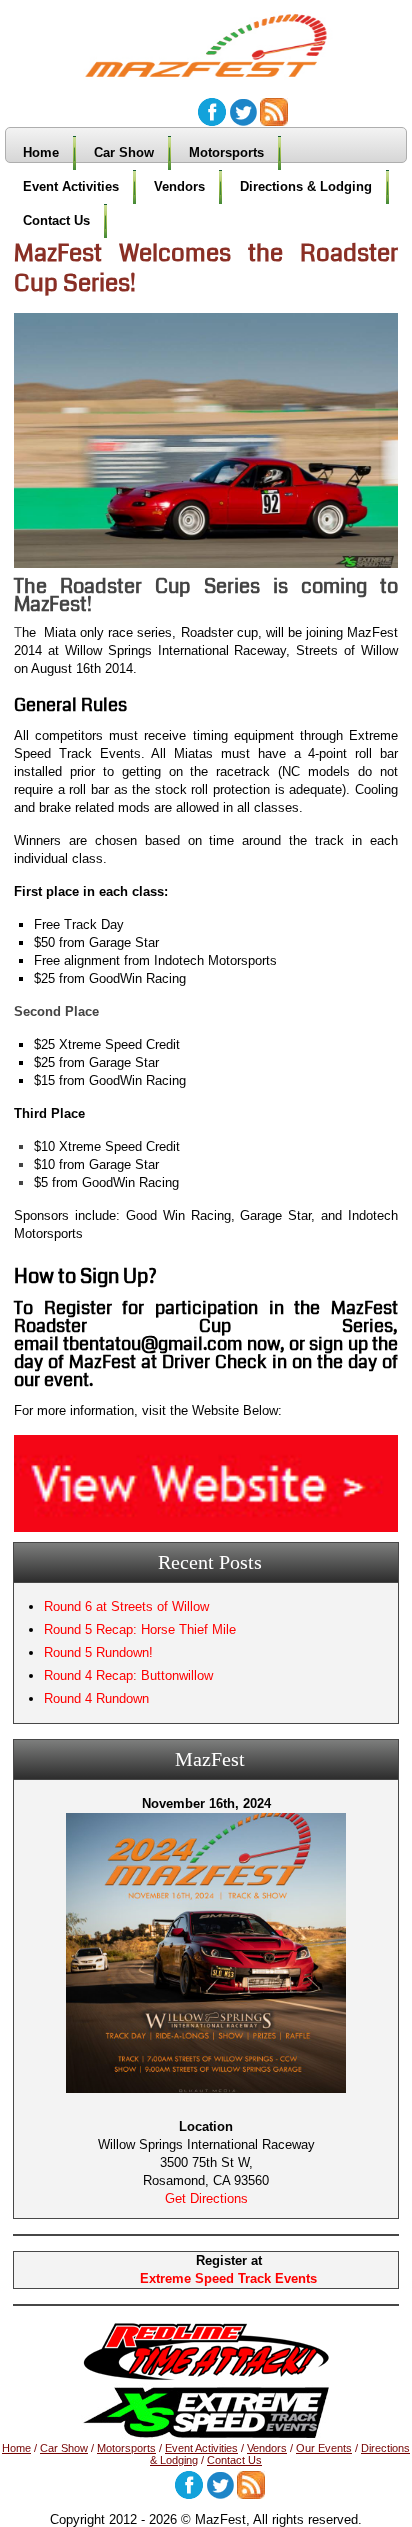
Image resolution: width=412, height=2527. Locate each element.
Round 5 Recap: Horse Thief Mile (140, 1629)
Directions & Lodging (306, 186)
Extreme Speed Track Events (228, 2278)
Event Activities (71, 186)
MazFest (216, 39)
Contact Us (56, 220)
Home (41, 152)
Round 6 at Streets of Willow (126, 1606)
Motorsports (226, 152)
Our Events (324, 2448)
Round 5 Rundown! (98, 1652)
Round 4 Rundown (96, 1698)
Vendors (179, 186)
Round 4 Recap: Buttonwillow (128, 1675)
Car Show (124, 152)
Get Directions (206, 2198)
